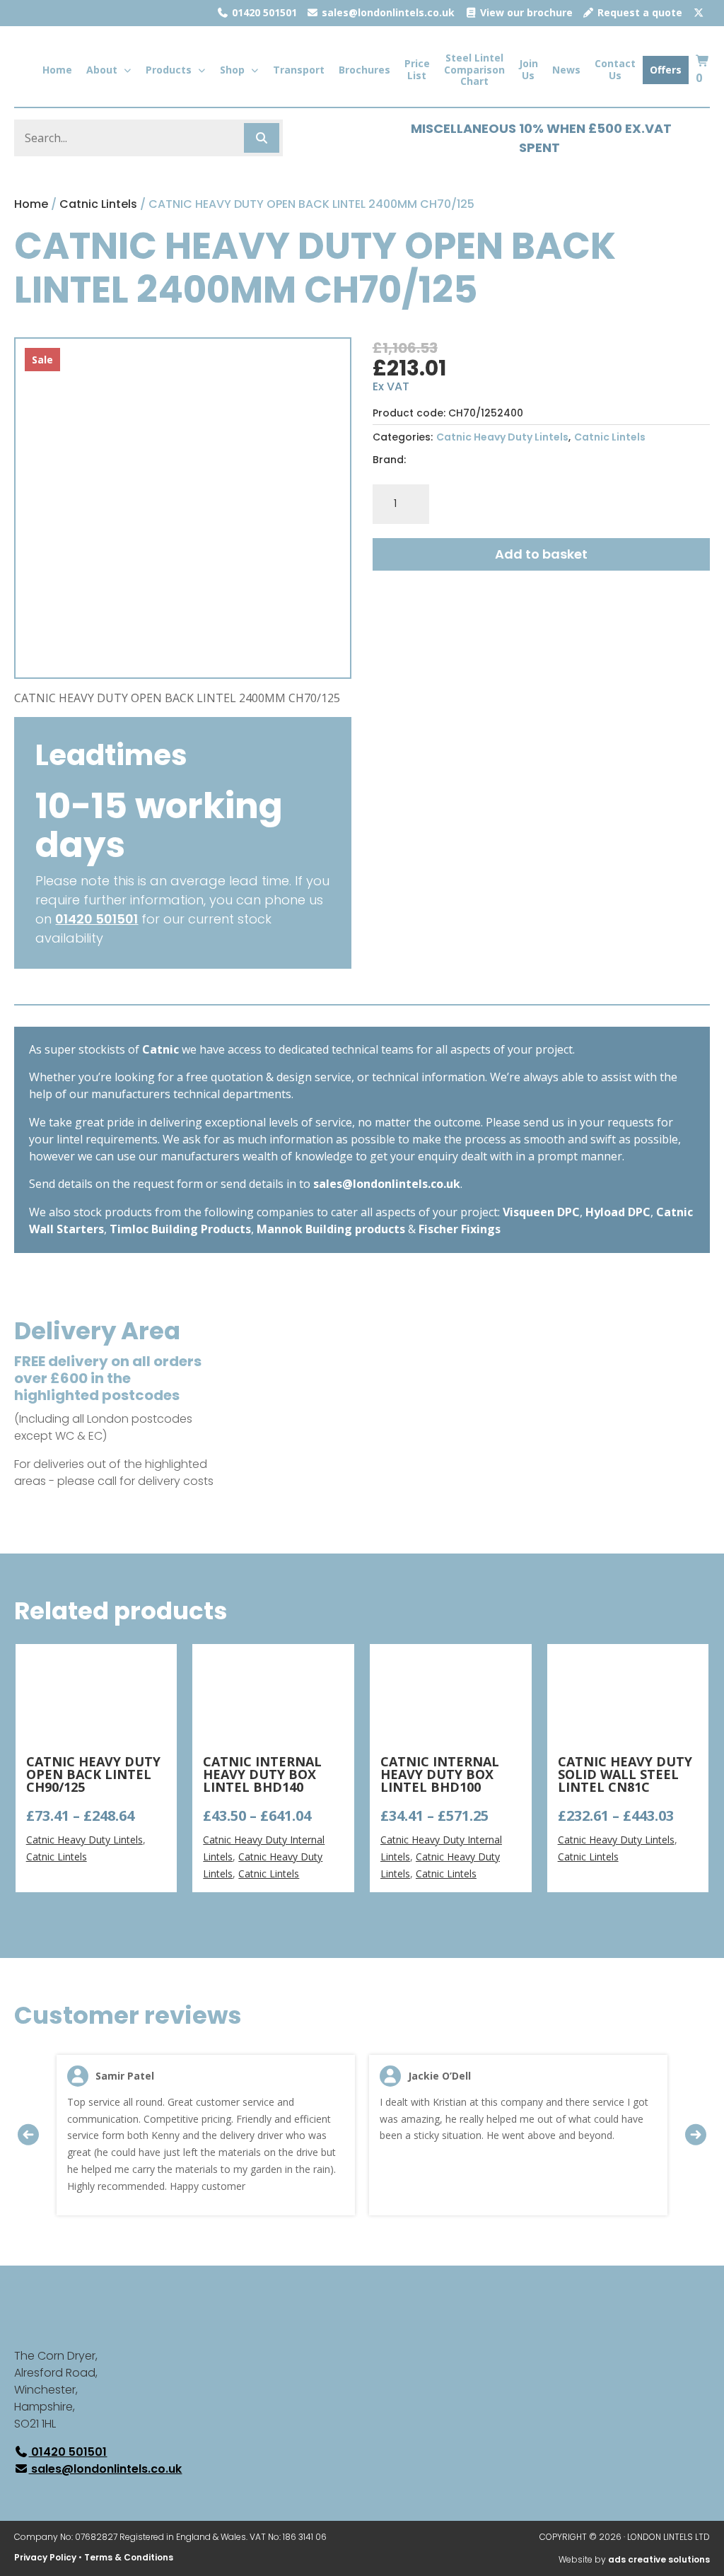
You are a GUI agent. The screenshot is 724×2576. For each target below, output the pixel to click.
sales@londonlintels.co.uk (387, 12)
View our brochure (525, 12)
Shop (232, 70)
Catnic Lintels (98, 204)
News (566, 70)
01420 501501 (263, 12)
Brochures (364, 70)
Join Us (529, 69)
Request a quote (638, 12)
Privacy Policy (45, 2557)
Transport (299, 70)
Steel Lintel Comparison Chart (474, 70)
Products (169, 70)
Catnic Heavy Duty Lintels (502, 437)
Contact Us (615, 69)
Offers (666, 70)
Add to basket (541, 554)
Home (57, 70)
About (102, 70)
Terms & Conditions (129, 2557)
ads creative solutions (659, 2559)
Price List (417, 69)
